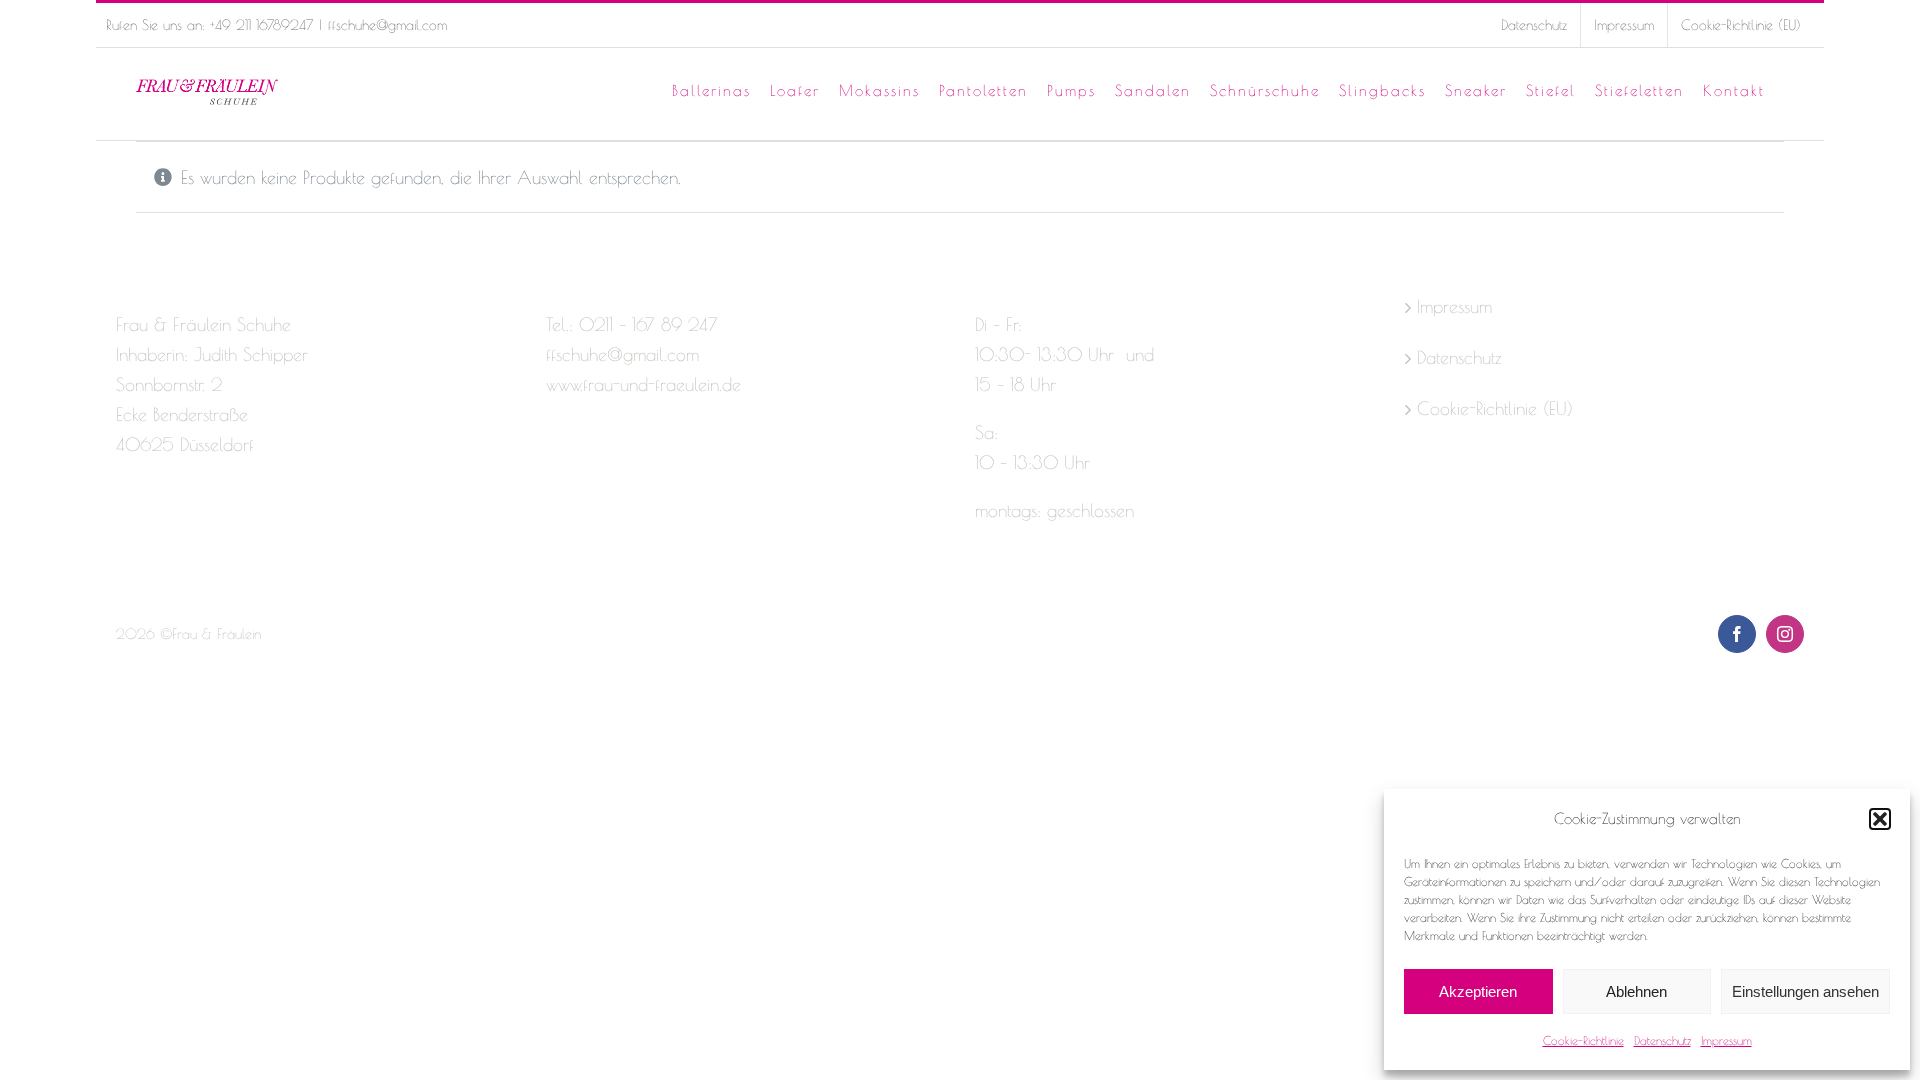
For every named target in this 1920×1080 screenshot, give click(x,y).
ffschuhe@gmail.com (387, 25)
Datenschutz (1662, 1040)
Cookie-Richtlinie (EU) (1495, 408)
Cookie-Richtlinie (1583, 1040)
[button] (1880, 819)
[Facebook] (125, 524)
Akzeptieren (1478, 991)
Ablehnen (1636, 991)
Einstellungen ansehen (1805, 991)
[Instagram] (160, 524)
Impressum (1726, 1040)
